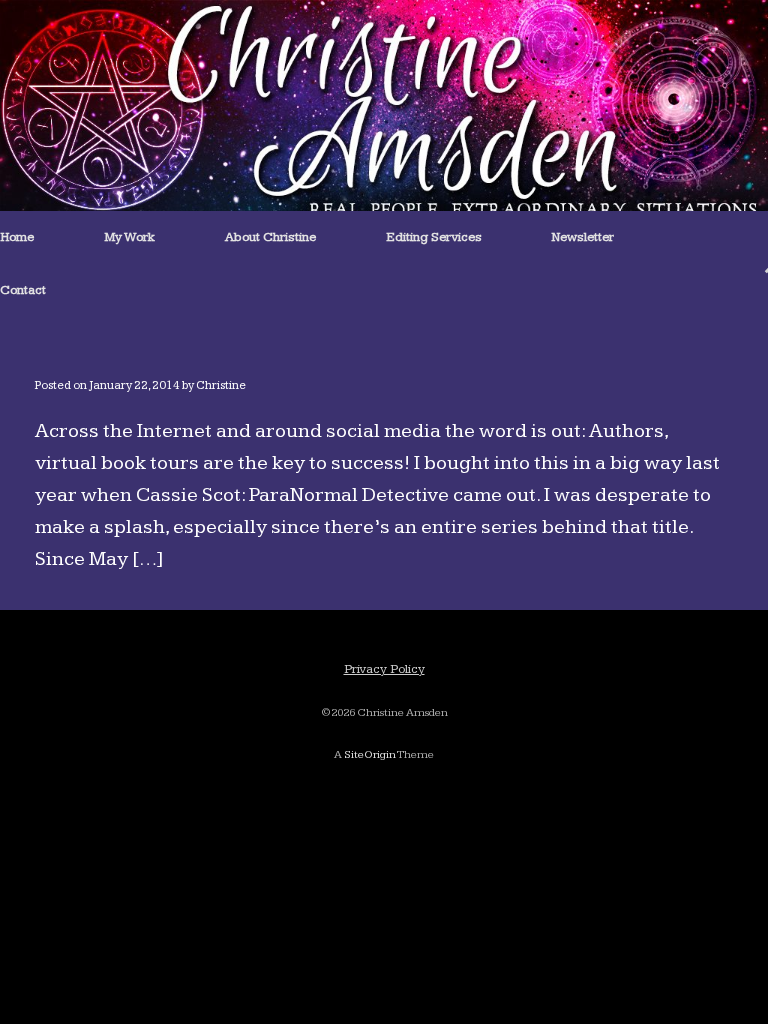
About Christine (270, 237)
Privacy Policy (384, 669)
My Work (129, 237)
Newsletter (583, 237)
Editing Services (434, 237)
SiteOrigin (370, 754)
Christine (221, 385)
